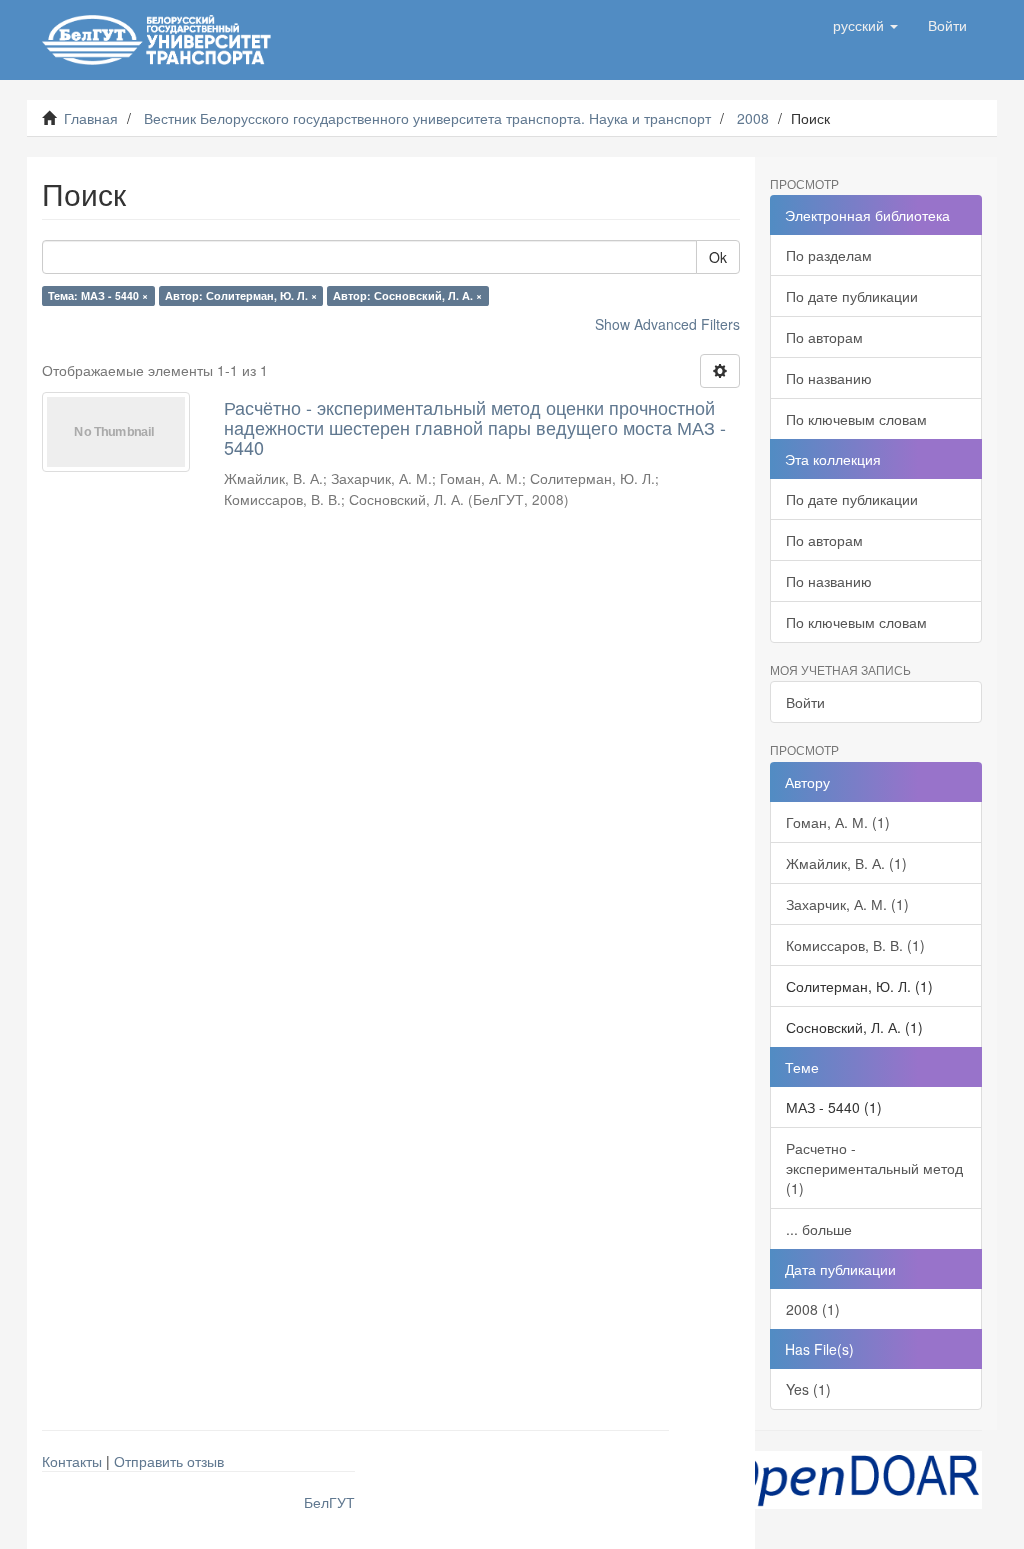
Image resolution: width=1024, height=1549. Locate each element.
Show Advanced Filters (667, 324)
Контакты (72, 1461)
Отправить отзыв (169, 1461)
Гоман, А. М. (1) (838, 822)
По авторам (824, 337)
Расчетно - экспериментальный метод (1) (874, 1168)
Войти (805, 702)
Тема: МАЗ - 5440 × (98, 295)
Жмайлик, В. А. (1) (846, 863)
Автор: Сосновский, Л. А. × (407, 295)
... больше (819, 1229)
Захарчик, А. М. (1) (847, 904)
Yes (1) (808, 1389)
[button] (865, 25)
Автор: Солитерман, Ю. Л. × (241, 295)
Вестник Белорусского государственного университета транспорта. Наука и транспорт (427, 118)
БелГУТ (329, 1502)
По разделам (829, 255)
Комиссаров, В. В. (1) (855, 945)
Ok (718, 257)
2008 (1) (813, 1309)
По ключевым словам (856, 419)
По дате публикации (852, 296)
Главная (91, 118)
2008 (753, 118)
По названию (829, 378)
